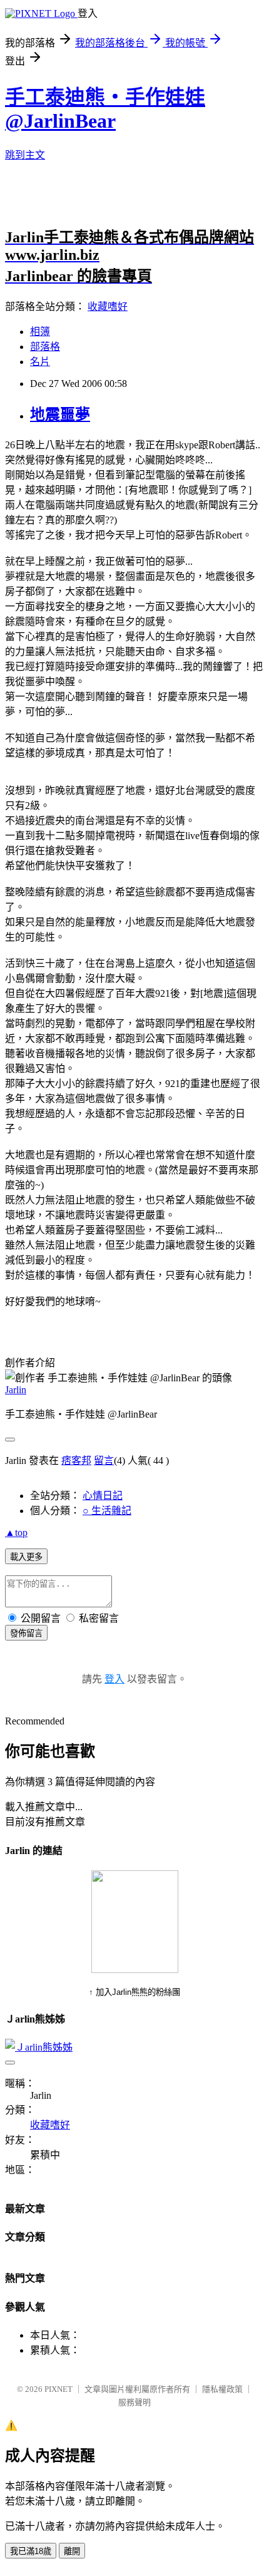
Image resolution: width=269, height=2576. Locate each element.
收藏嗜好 (108, 307)
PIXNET (58, 2389)
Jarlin (16, 1390)
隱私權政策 (222, 2389)
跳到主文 (25, 155)
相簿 (40, 332)
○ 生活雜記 (107, 1511)
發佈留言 (26, 1633)
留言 (104, 1461)
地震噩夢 (60, 415)
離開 (72, 2551)
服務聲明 (134, 2402)
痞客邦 (76, 1461)
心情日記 (103, 1496)
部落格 (45, 347)
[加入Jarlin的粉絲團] (135, 1970)
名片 (40, 362)
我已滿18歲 (31, 2551)
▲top (16, 1533)
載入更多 (26, 1557)
